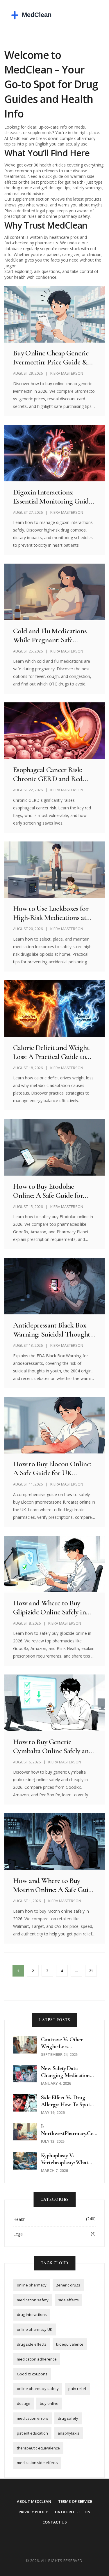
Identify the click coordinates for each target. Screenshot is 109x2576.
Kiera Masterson (67, 373)
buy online (49, 2403)
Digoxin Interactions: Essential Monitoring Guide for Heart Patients (52, 497)
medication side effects (37, 2463)
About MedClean (34, 2501)
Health (19, 2219)
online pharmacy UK (35, 2329)
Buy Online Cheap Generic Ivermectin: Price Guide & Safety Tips (51, 357)
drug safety (68, 2418)
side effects (68, 2300)
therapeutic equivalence (38, 2448)
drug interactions (32, 2314)
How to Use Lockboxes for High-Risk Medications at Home (51, 913)
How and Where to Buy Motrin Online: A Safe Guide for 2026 (54, 1885)
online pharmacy (32, 2285)
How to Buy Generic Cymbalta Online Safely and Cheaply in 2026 (53, 1746)
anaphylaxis (68, 2433)
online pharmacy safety (38, 2389)
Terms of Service (75, 2501)
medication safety (33, 2300)
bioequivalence (70, 2344)
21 (91, 1971)
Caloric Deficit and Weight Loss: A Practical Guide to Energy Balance (51, 1052)
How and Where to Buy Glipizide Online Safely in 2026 (49, 1607)
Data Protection (73, 2512)
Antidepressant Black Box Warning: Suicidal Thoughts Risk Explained (53, 1330)
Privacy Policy (33, 2512)
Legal (18, 2234)
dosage (24, 2403)
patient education (32, 2433)
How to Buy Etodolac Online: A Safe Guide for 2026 (48, 1191)
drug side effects (32, 2344)
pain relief (77, 2389)
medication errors (33, 2418)
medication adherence (37, 2359)
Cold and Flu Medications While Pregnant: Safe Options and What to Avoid (53, 635)
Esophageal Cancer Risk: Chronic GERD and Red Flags (48, 774)
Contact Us (55, 2522)
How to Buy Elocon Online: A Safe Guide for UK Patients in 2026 (52, 1468)
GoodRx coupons (32, 2374)
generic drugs (68, 2285)
